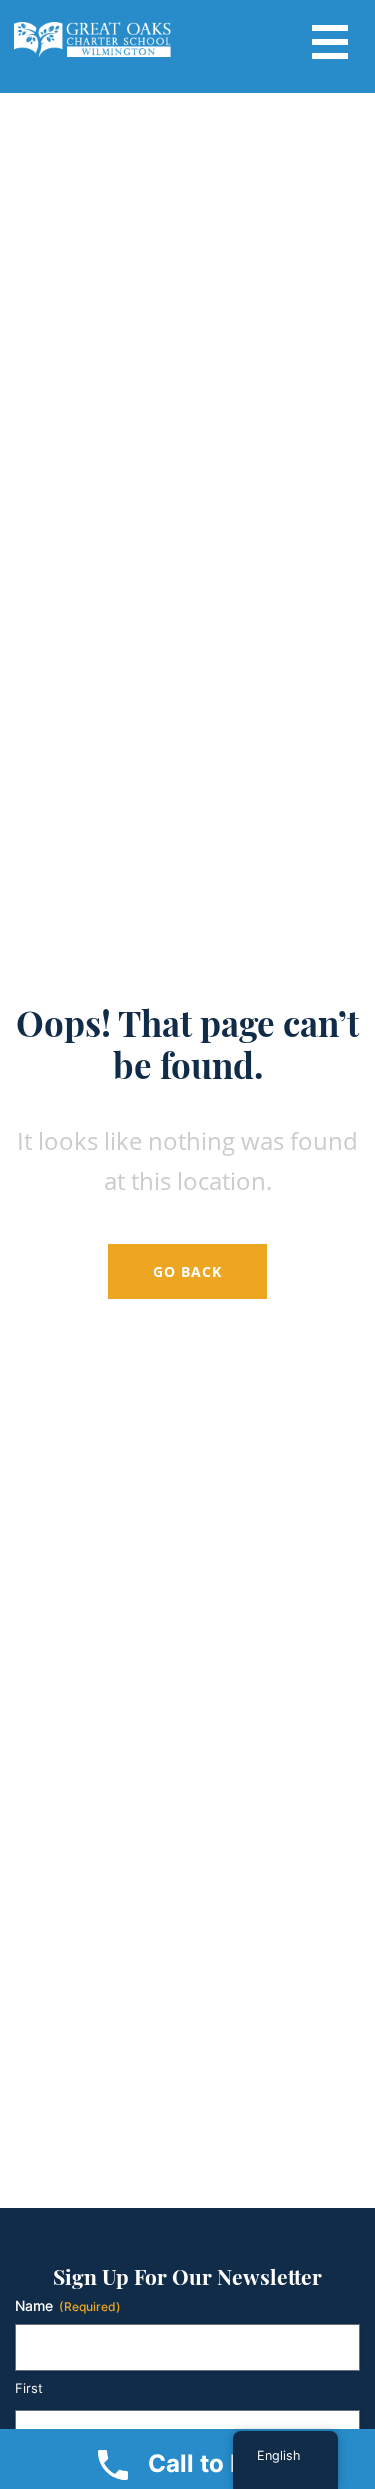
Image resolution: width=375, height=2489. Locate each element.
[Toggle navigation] (329, 39)
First (29, 2388)
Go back (187, 1271)
